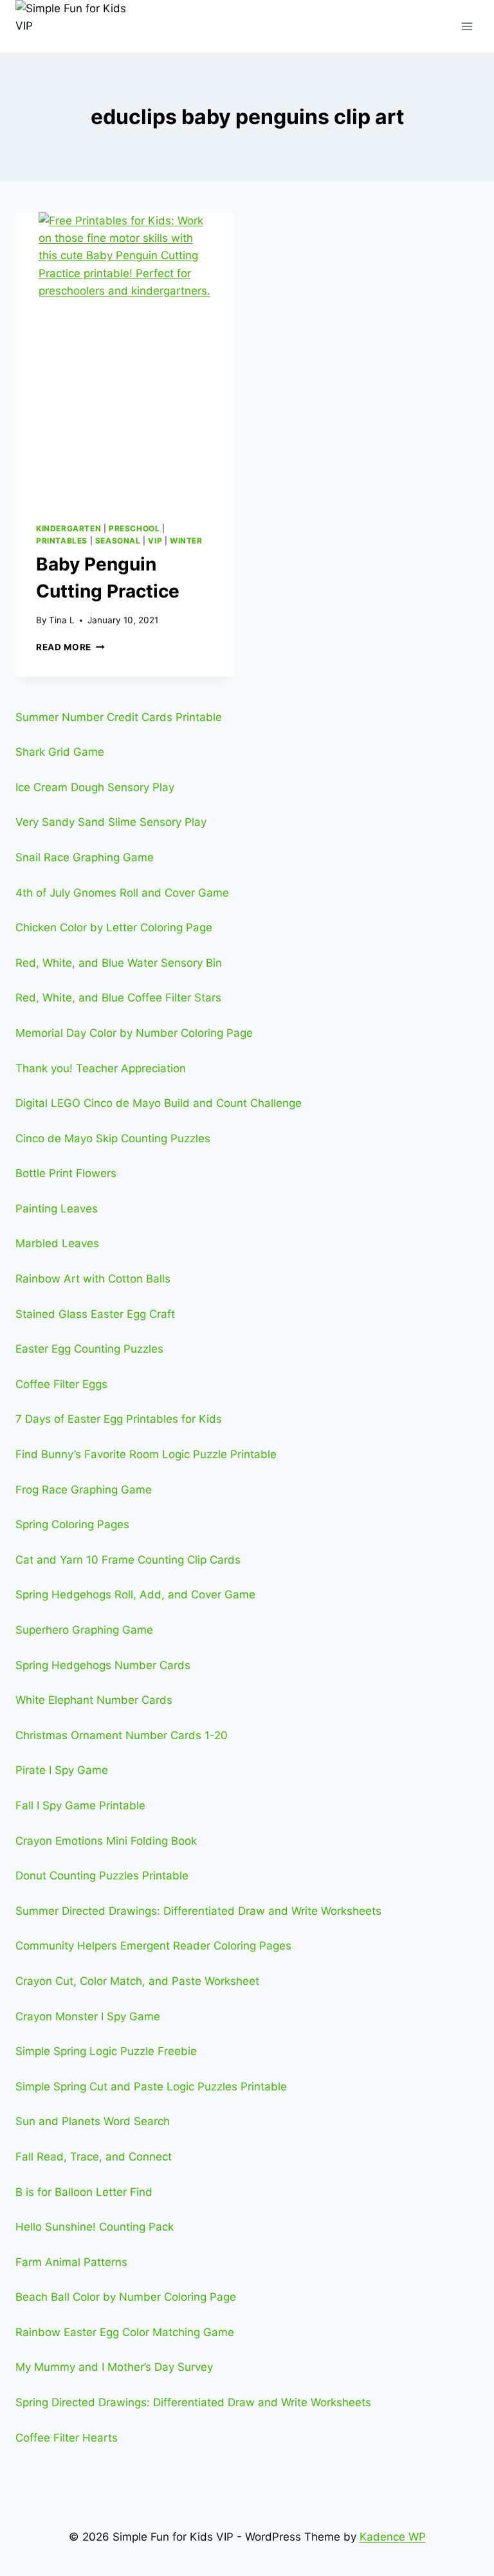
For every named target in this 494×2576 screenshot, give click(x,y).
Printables (62, 541)
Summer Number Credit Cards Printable (119, 717)
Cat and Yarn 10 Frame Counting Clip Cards (128, 1560)
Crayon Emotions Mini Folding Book (106, 1841)
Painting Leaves (57, 1209)
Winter (186, 541)
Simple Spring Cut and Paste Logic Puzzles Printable (151, 2087)
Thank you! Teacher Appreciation (101, 1068)
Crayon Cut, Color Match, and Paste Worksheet (137, 1981)
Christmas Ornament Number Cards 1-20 (122, 1735)
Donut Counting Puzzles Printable (102, 1876)
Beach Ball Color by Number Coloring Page (126, 2297)
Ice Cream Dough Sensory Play (95, 787)
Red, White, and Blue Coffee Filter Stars (118, 998)
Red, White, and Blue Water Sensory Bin (119, 963)
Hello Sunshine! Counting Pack (95, 2227)
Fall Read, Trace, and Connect (94, 2157)
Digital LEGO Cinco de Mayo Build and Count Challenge (159, 1103)
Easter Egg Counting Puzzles (89, 1349)
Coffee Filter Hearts (67, 2438)
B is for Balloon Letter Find (84, 2192)
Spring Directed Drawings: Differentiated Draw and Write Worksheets (193, 2402)
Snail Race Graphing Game (85, 857)
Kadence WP (393, 2537)
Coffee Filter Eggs (61, 1384)
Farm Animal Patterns (71, 2262)
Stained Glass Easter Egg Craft (95, 1314)
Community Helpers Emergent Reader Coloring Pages (153, 1946)
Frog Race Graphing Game (84, 1490)
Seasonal (118, 541)
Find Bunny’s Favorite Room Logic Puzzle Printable (146, 1454)
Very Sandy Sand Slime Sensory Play (111, 822)
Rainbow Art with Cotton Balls (93, 1279)
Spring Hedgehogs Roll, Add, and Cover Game (135, 1594)
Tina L (62, 620)
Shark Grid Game (60, 752)
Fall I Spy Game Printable (80, 1805)
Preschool (134, 528)
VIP (155, 541)
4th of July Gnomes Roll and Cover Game (122, 893)
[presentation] (125, 357)
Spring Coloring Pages (72, 1524)
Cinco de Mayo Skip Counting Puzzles (113, 1138)
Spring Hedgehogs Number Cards (103, 1665)
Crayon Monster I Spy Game (88, 2016)
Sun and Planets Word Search (93, 2121)
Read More (70, 647)
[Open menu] (467, 26)
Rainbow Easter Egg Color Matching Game (125, 2332)
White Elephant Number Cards (94, 1700)
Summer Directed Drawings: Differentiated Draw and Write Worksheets (198, 1911)
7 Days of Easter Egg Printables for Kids (119, 1419)
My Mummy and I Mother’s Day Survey (114, 2367)
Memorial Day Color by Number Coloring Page (134, 1033)
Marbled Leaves (57, 1243)
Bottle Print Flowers (66, 1173)
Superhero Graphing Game (84, 1630)
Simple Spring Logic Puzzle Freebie (106, 2051)
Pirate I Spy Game (62, 1770)
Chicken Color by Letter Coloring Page (114, 927)
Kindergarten (69, 528)
